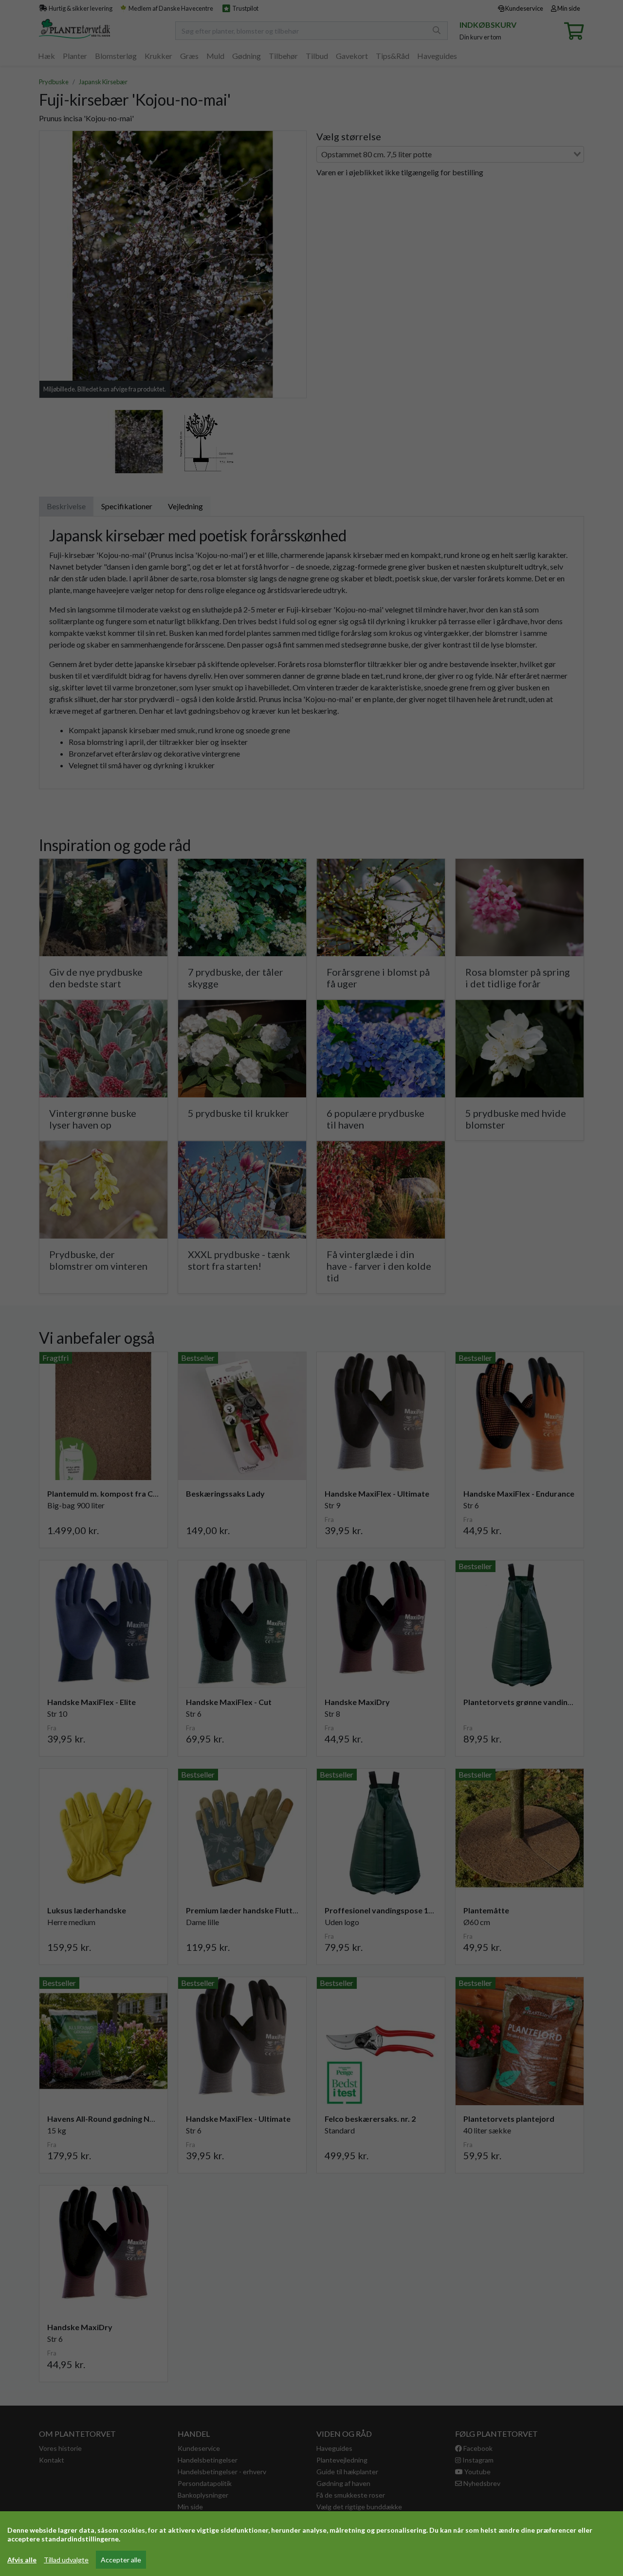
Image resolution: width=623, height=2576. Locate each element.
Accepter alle (121, 2560)
